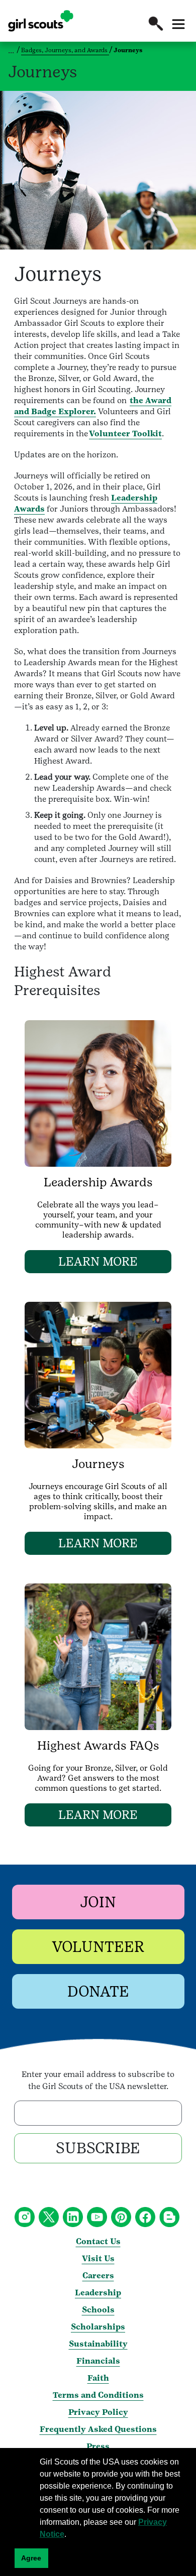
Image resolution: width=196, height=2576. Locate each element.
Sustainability (98, 2344)
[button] (156, 24)
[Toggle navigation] (178, 24)
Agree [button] (31, 2558)
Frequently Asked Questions (98, 2429)
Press (98, 2446)
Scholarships (98, 2327)
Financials (98, 2361)
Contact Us (98, 2241)
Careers (98, 2276)
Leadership (98, 2293)
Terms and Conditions (98, 2395)
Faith (98, 2378)
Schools (98, 2310)
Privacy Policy (98, 2412)
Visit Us (98, 2258)
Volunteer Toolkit (125, 434)
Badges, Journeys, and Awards (65, 50)
